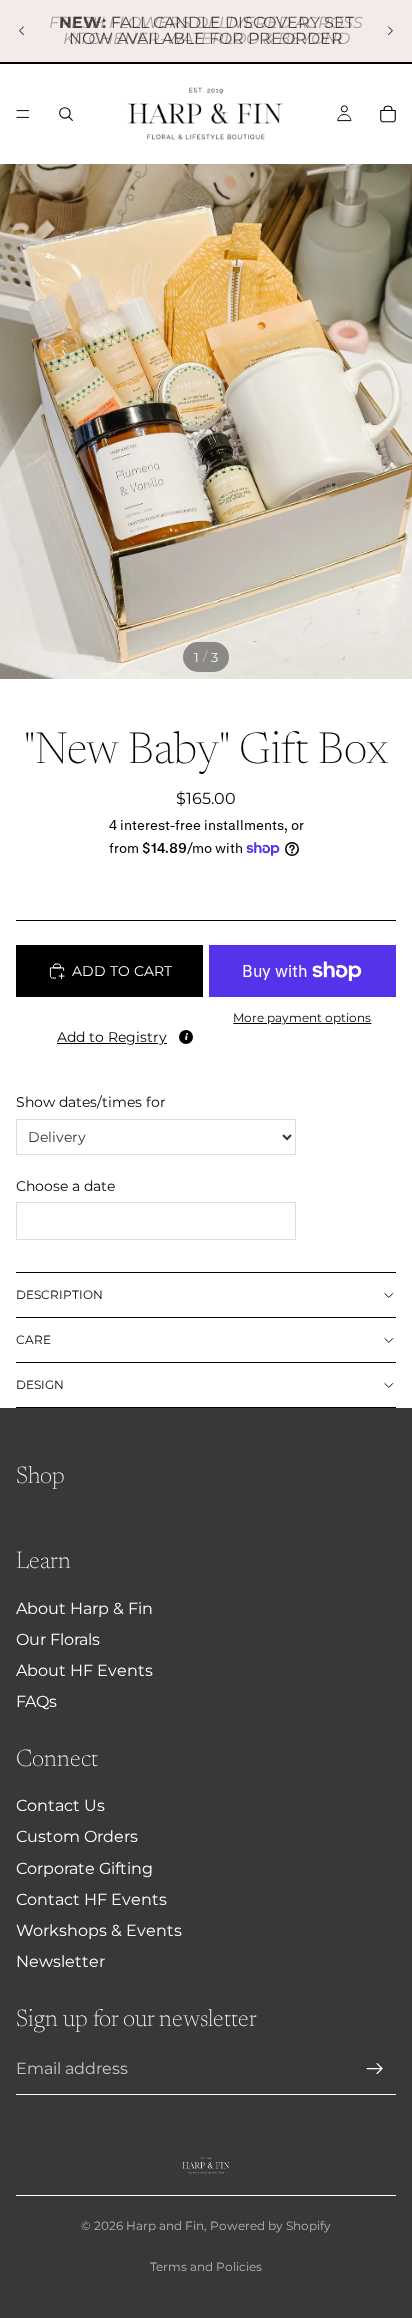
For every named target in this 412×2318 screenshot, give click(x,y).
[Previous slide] (22, 31)
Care (33, 1339)
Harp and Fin (165, 2225)
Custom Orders (77, 1836)
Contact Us (60, 1805)
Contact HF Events (91, 1899)
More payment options (302, 1018)
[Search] (66, 114)
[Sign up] (375, 2069)
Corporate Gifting (84, 1868)
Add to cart (122, 971)
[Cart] (388, 114)
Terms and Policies (206, 2266)
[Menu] (23, 114)
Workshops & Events (99, 1930)
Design (40, 1384)
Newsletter (60, 1961)
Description (59, 1294)
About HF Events (84, 1670)
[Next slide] (390, 31)
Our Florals (58, 1639)
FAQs (36, 1701)
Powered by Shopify (270, 2225)
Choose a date (65, 1186)
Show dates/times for (91, 1102)
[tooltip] (186, 1037)
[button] (109, 1033)
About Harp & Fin (84, 1608)
